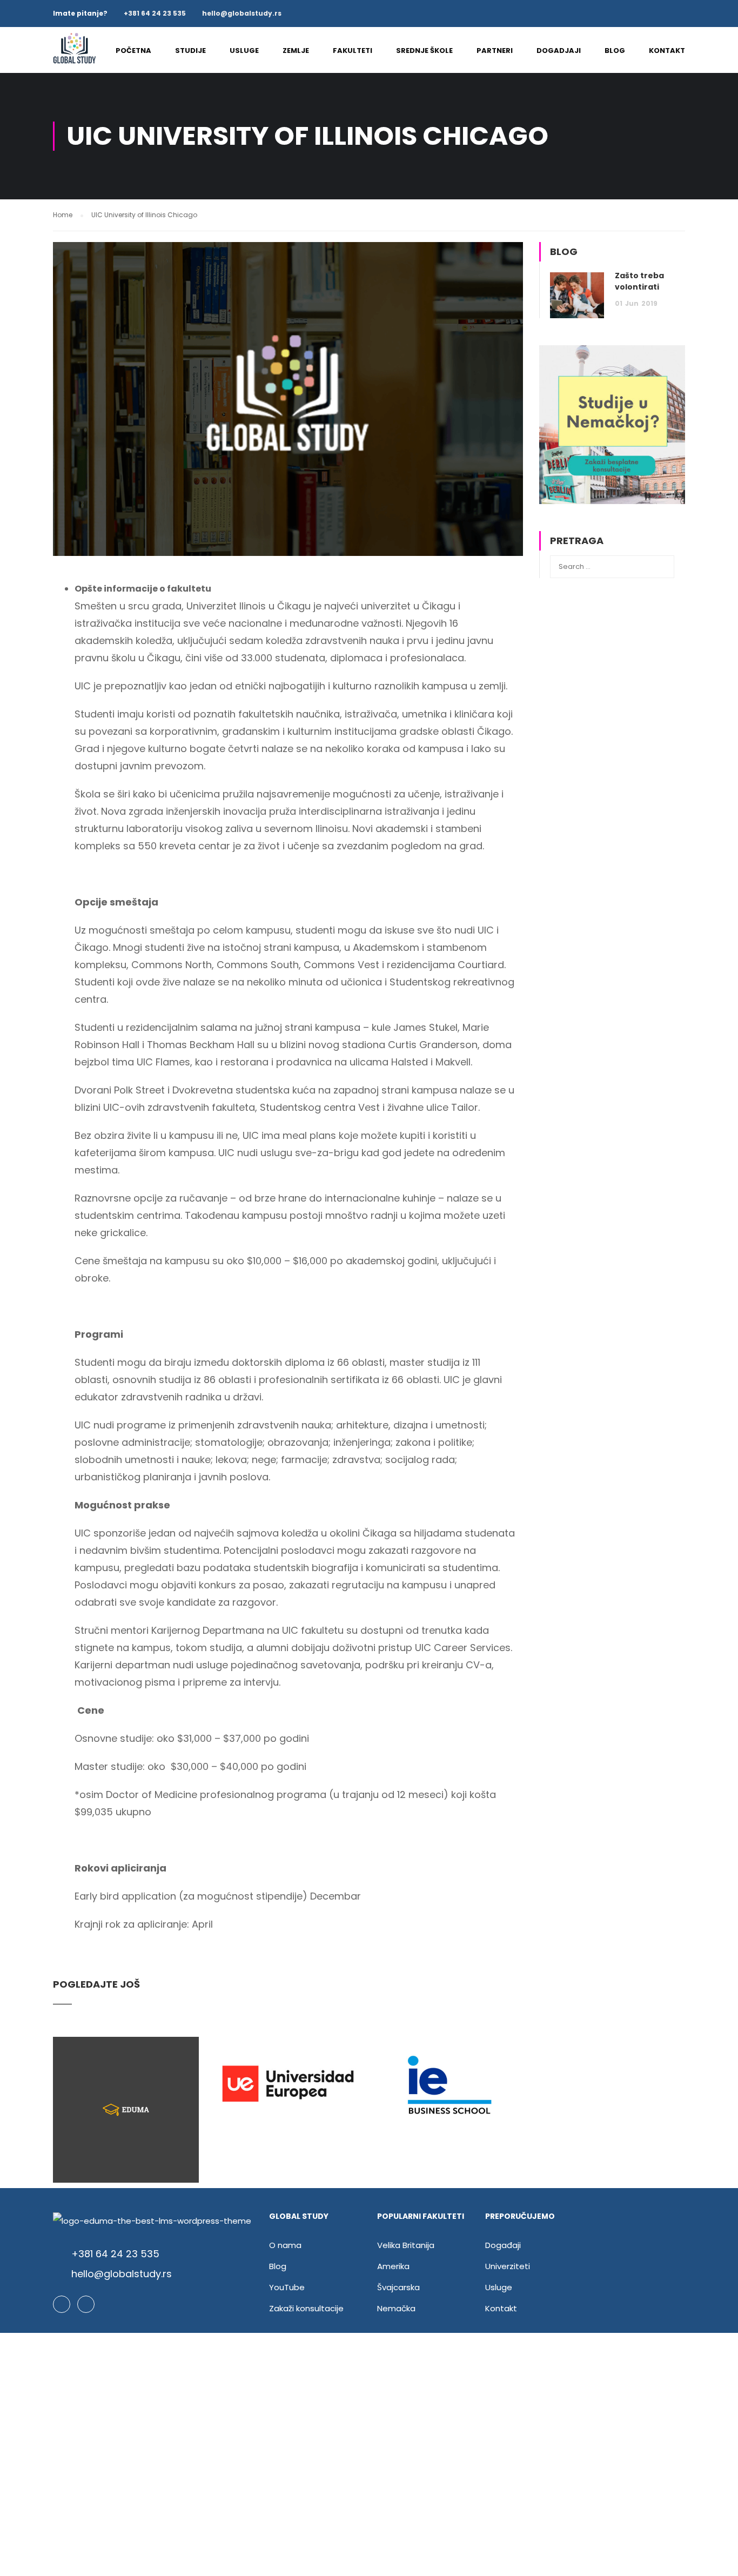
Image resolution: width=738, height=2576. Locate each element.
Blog (615, 51)
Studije (190, 51)
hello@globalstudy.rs (242, 13)
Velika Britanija (406, 2245)
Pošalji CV (369, 2487)
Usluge (244, 51)
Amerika (393, 2266)
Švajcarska (398, 2287)
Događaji (503, 2245)
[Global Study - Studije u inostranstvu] (75, 55)
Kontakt (667, 51)
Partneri (495, 51)
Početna (133, 51)
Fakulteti (353, 51)
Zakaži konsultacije (306, 2308)
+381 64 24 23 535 (155, 13)
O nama (285, 2245)
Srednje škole (424, 51)
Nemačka (396, 2308)
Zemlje (296, 51)
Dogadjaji (559, 51)
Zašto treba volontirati (639, 281)
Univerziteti (508, 2266)
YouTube (287, 2287)
